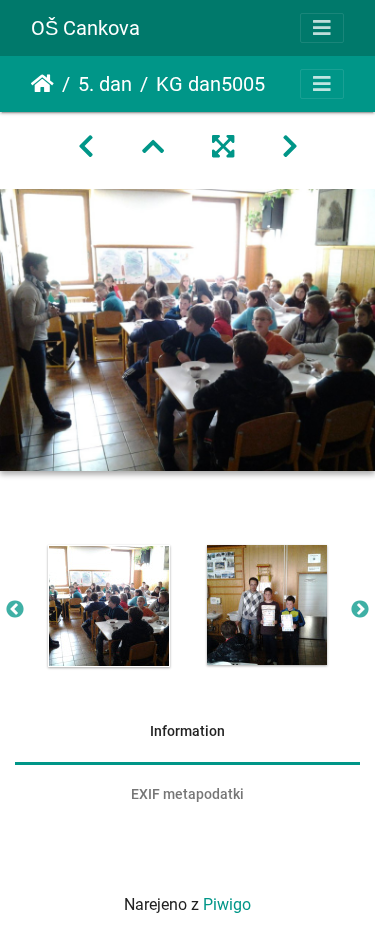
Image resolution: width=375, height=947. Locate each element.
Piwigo (227, 904)
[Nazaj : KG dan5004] (86, 147)
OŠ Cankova (85, 28)
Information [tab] (187, 731)
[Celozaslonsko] (223, 147)
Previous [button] (15, 610)
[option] (109, 606)
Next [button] (360, 610)
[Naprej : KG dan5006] (290, 147)
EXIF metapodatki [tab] (187, 794)
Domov (42, 84)
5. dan (105, 84)
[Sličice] (153, 147)
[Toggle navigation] (322, 28)
